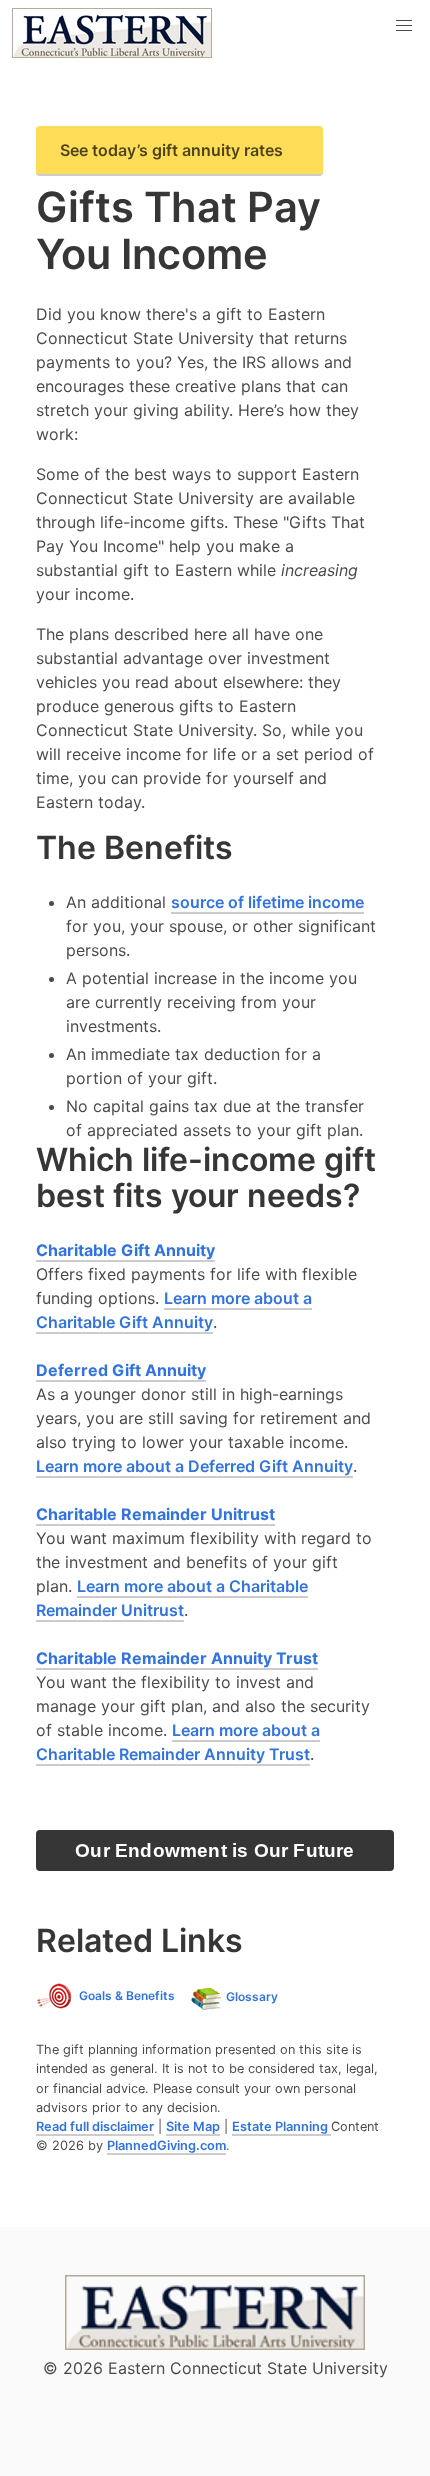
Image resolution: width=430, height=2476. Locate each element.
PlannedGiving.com (166, 2145)
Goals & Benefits (127, 1995)
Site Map (193, 2126)
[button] (404, 26)
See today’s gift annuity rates (171, 150)
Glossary (252, 1996)
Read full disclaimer (95, 2126)
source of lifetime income (267, 902)
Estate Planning (281, 2126)
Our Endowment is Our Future (214, 1850)
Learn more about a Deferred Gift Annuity (194, 1466)
